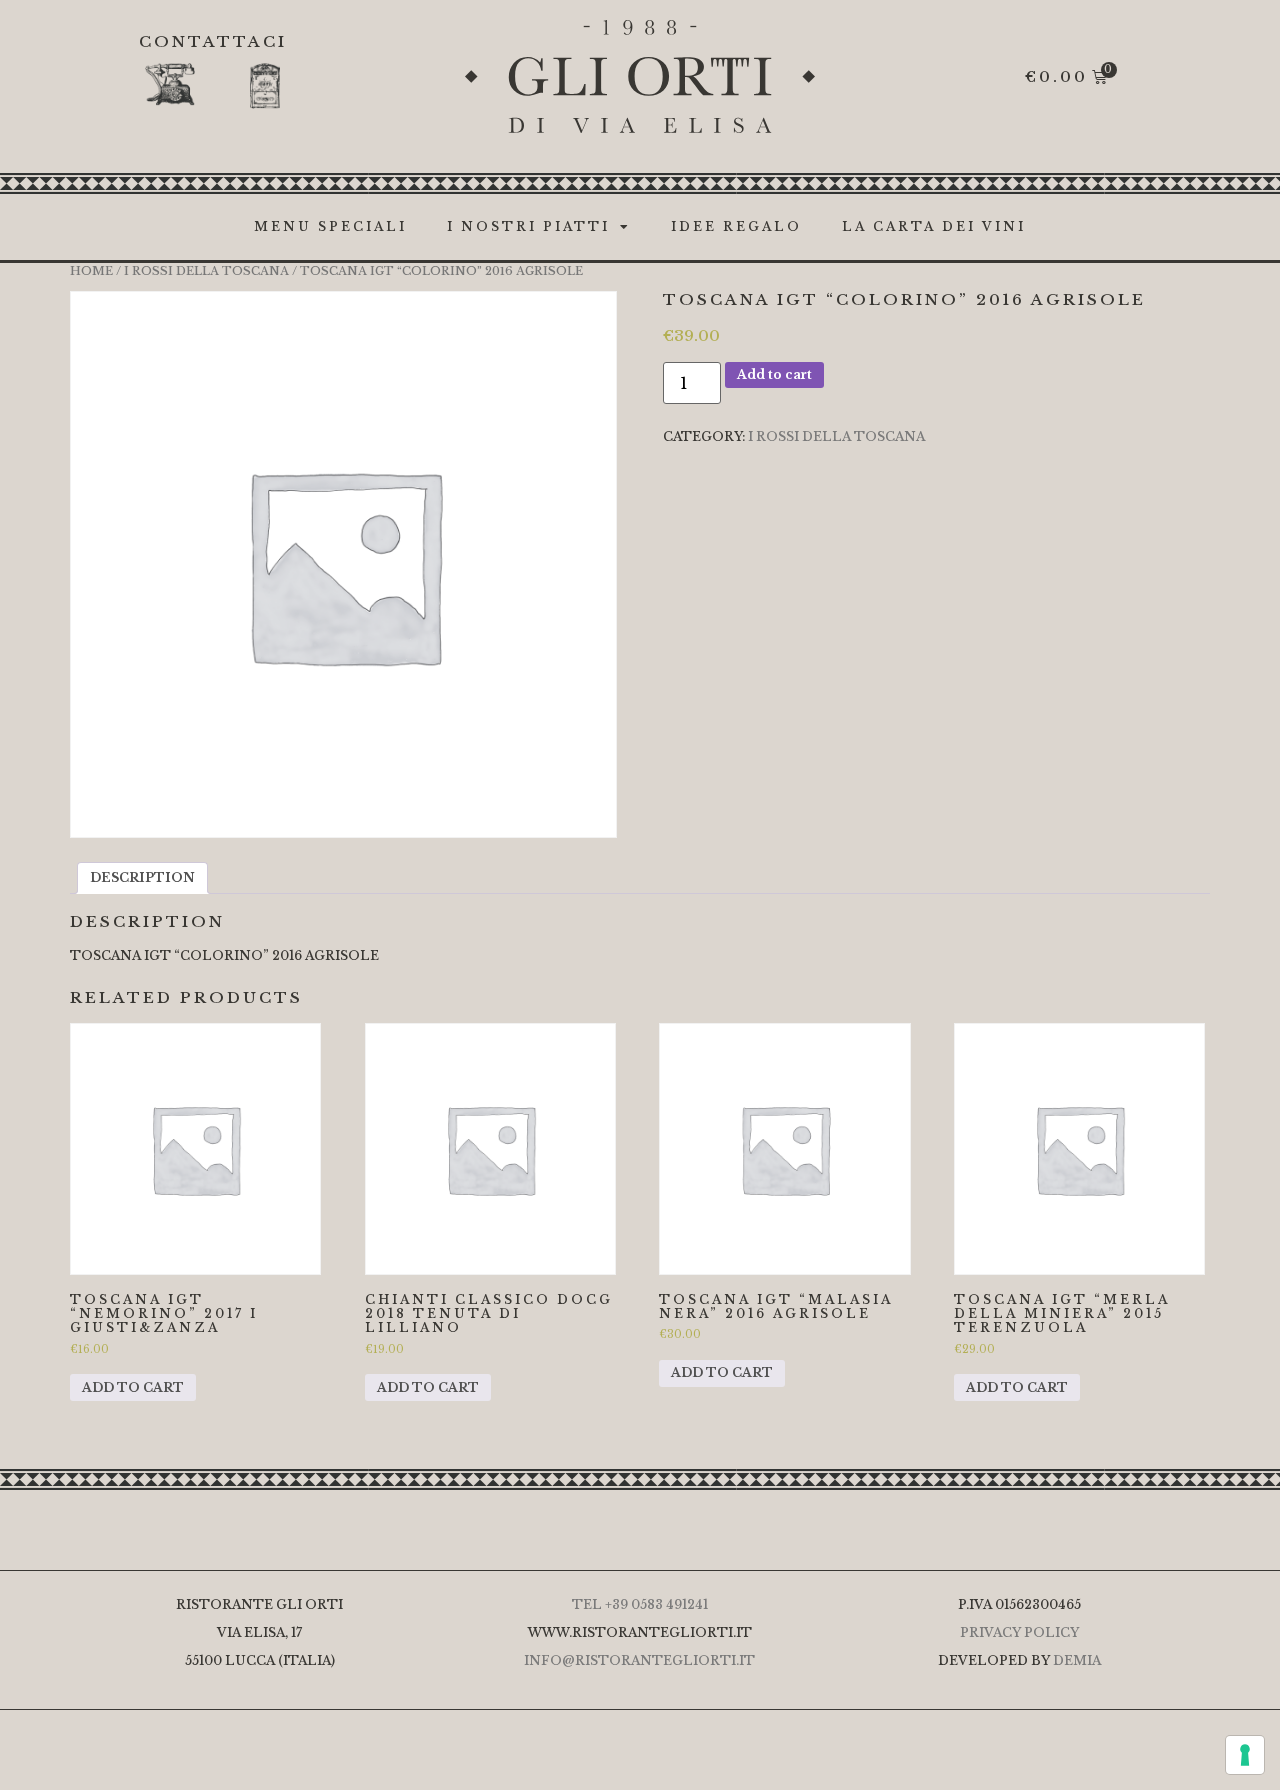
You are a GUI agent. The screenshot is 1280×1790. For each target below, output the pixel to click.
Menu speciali (330, 226)
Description (142, 877)
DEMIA (1077, 1660)
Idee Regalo (736, 226)
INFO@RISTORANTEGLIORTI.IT (639, 1660)
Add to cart (774, 374)
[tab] (142, 878)
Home (91, 271)
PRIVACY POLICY (1019, 1632)
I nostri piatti (528, 226)
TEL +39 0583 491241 (640, 1604)
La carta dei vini (934, 226)
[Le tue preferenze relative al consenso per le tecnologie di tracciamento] (1245, 1755)
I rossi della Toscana (206, 271)
